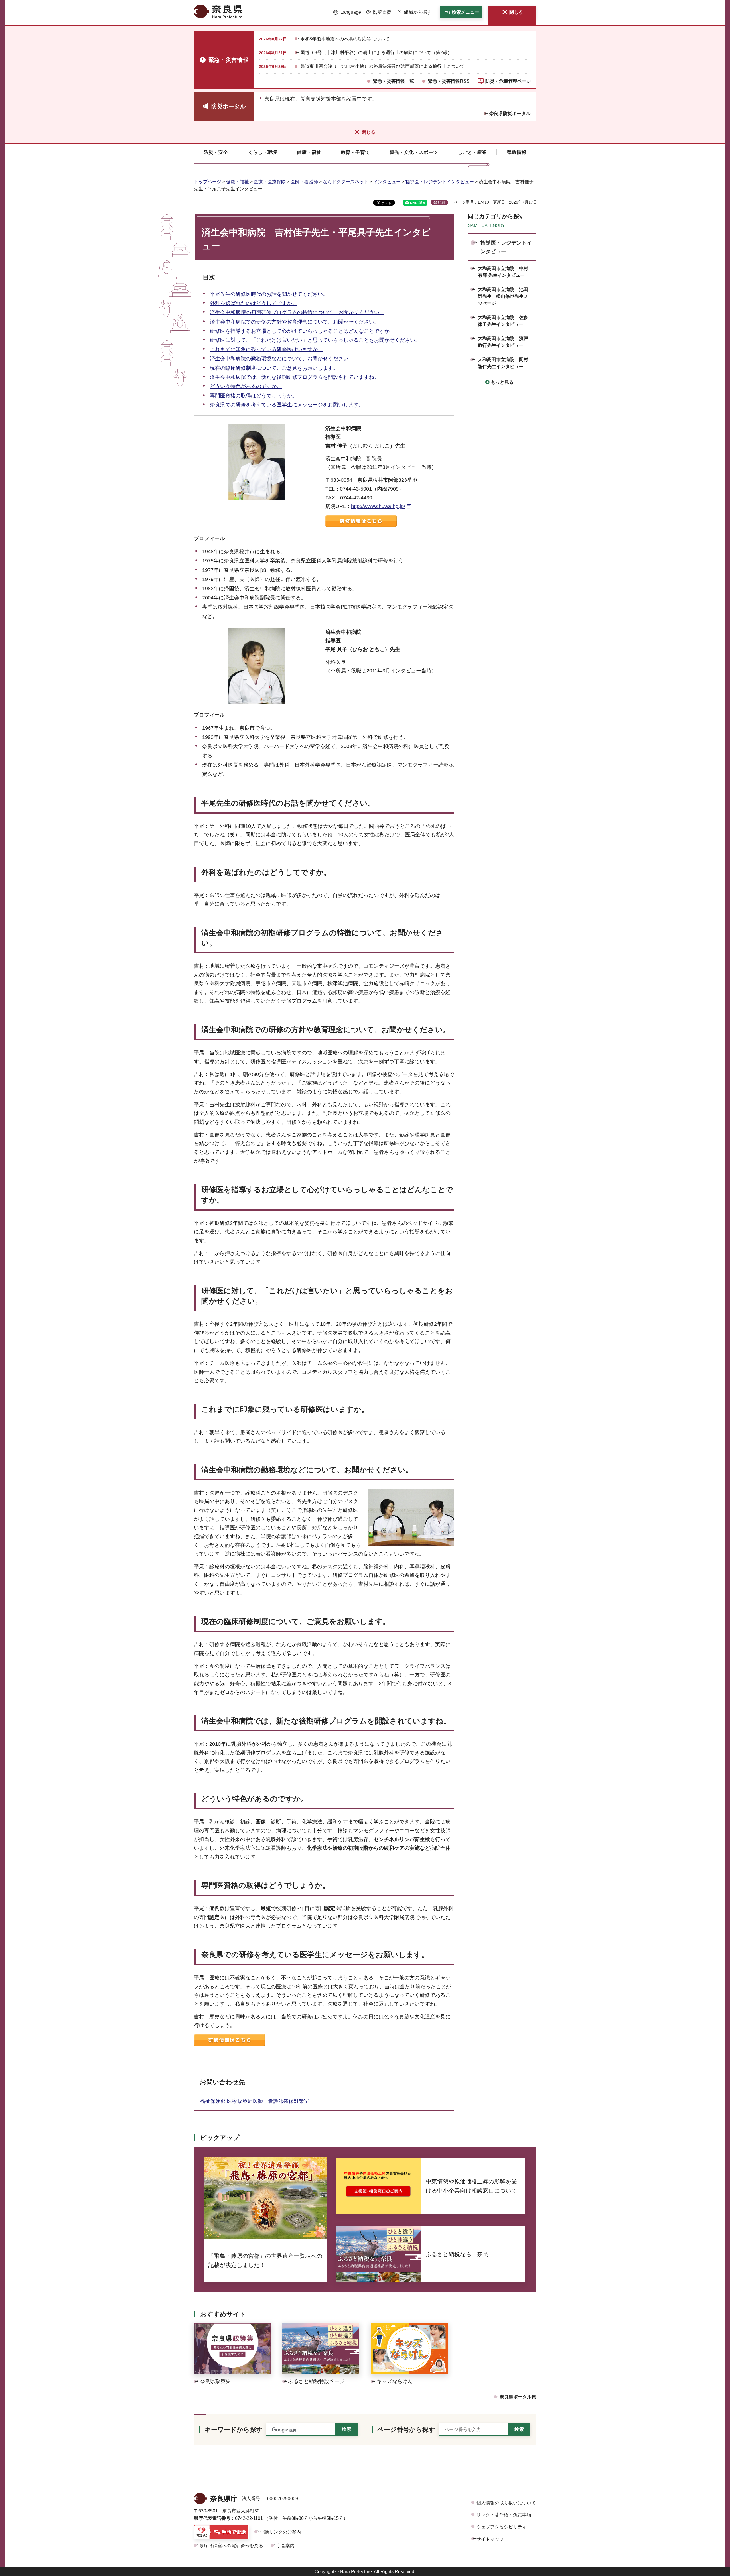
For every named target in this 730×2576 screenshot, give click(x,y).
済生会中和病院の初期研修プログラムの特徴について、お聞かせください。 (297, 312)
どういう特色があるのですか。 (246, 386)
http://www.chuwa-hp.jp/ (378, 506)
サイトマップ (490, 2539)
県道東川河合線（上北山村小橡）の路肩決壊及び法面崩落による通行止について (382, 66)
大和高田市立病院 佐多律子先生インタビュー (503, 321)
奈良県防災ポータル (510, 114)
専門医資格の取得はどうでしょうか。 (254, 396)
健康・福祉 (238, 182)
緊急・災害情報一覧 (394, 81)
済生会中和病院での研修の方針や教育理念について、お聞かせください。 (295, 322)
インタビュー (387, 182)
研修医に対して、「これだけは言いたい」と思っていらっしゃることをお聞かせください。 (315, 340)
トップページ (208, 182)
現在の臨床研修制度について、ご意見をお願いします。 (274, 368)
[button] (347, 12)
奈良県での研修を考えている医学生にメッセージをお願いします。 (287, 405)
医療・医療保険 (270, 182)
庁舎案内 (285, 2546)
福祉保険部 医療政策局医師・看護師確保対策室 (257, 2101)
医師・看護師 (304, 182)
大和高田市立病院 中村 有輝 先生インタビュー (503, 272)
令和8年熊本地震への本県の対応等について (345, 39)
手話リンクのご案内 (280, 2532)
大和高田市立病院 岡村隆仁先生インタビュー (503, 363)
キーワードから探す (234, 2430)
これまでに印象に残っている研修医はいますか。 (266, 349)
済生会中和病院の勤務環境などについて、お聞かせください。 (282, 359)
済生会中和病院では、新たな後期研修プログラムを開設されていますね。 (295, 377)
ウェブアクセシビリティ (502, 2527)
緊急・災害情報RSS (449, 81)
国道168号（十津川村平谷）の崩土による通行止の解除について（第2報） (376, 53)
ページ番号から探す (406, 2430)
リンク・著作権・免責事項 (504, 2515)
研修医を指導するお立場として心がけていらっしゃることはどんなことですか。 (302, 331)
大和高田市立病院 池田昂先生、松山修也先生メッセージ (503, 296)
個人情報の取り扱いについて (506, 2503)
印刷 (441, 202)
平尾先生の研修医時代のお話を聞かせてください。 (269, 294)
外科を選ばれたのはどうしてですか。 (254, 303)
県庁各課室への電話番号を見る (231, 2546)
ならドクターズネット (346, 182)
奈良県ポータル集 (518, 2397)
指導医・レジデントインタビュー (440, 182)
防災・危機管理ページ (508, 81)
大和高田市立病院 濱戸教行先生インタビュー (503, 342)
